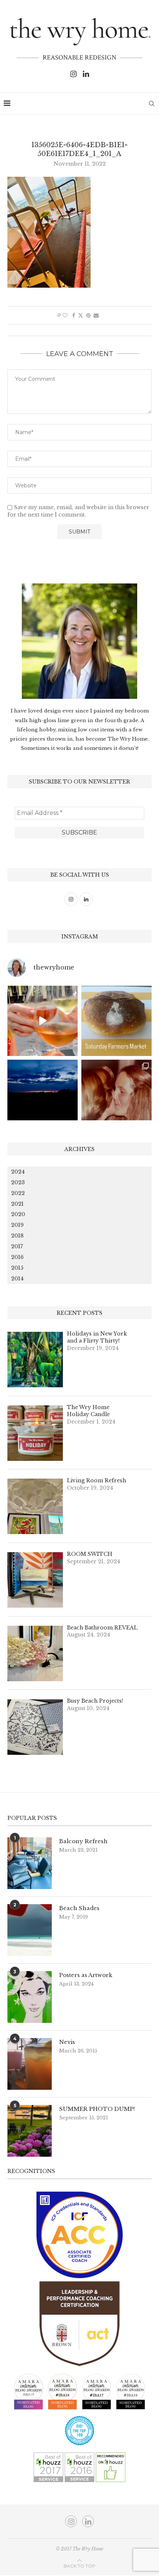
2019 (17, 1225)
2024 (18, 1172)
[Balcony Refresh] (30, 1863)
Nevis (67, 2042)
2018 (17, 1236)
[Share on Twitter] (81, 315)
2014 (17, 1279)
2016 (17, 1257)
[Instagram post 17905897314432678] (43, 1095)
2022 (18, 1193)
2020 (18, 1214)
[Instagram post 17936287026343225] (116, 1021)
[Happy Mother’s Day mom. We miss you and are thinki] (116, 1095)
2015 (17, 1268)
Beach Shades (79, 1908)
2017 (17, 1246)
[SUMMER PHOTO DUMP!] (30, 2131)
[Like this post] (65, 315)
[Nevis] (30, 2064)
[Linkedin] (86, 74)
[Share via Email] (96, 315)
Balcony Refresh (83, 1841)
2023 (18, 1182)
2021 (17, 1204)
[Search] (152, 104)
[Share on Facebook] (74, 315)
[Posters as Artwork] (30, 1997)
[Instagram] (73, 74)
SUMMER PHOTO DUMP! (97, 2109)
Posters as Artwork (86, 1975)
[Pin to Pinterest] (88, 315)
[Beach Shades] (30, 1930)
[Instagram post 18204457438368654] (43, 1021)
